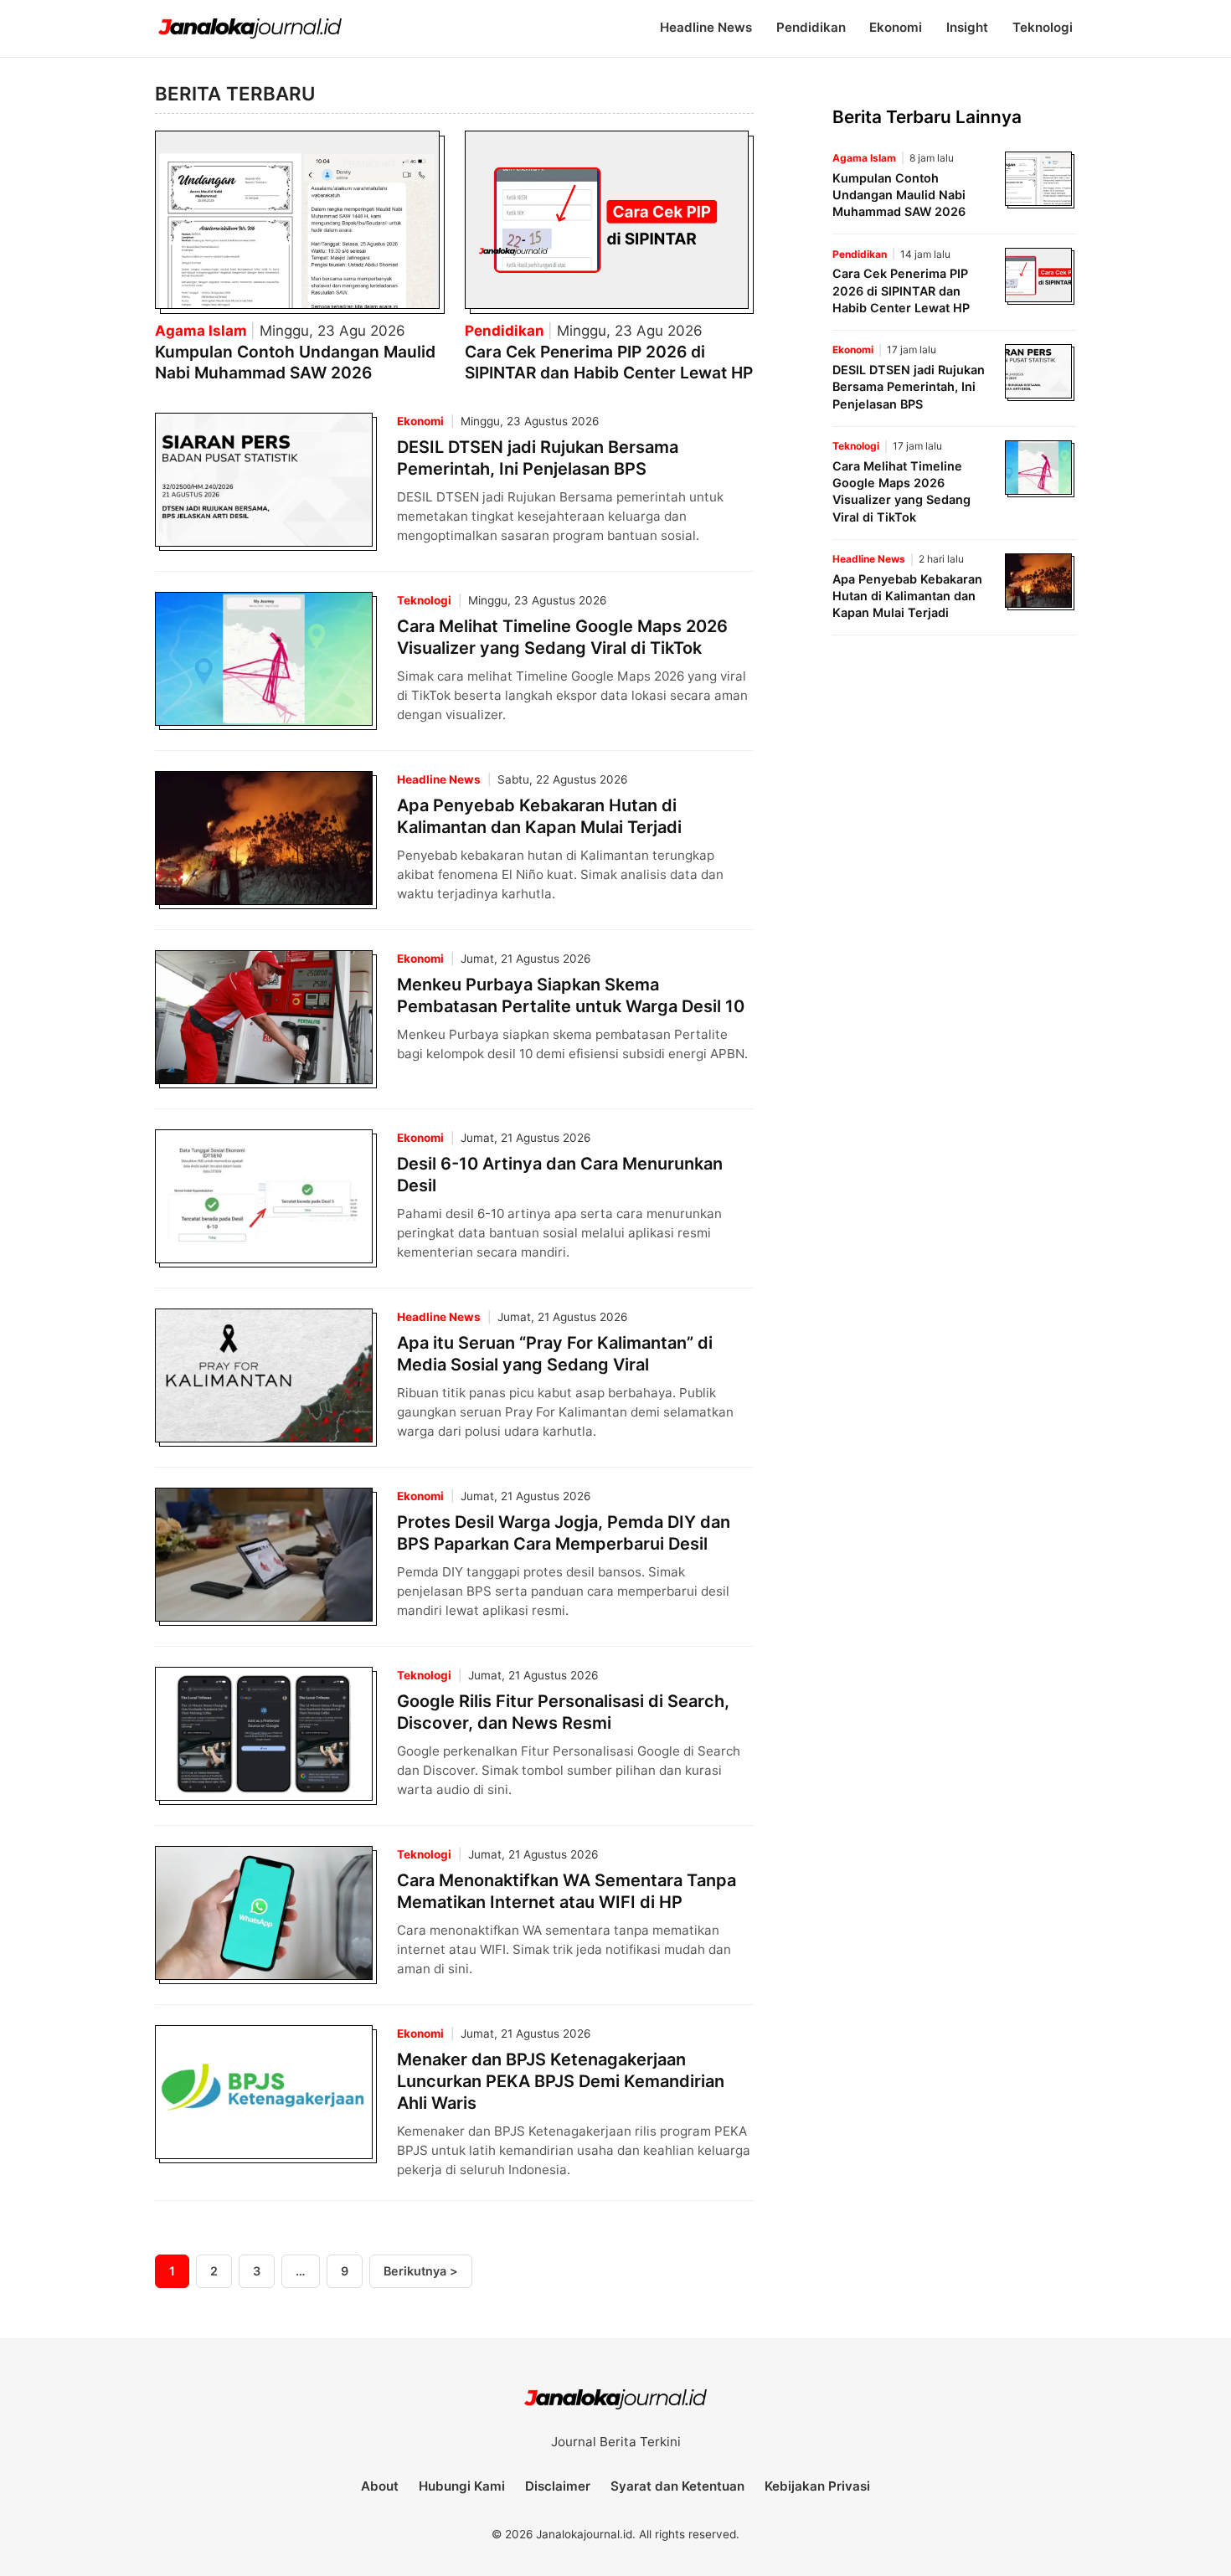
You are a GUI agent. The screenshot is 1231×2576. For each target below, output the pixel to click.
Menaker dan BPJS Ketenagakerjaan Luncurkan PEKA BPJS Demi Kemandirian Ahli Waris (561, 2081)
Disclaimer (558, 2486)
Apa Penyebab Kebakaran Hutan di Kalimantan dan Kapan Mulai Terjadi (907, 596)
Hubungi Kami (462, 2486)
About (380, 2486)
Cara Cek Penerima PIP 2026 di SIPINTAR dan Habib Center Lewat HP (609, 362)
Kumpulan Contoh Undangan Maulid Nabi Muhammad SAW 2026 (295, 362)
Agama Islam (203, 331)
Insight (967, 27)
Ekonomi (896, 27)
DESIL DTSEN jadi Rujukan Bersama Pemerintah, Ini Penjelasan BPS (909, 386)
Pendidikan (811, 27)
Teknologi (1043, 27)
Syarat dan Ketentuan (677, 2486)
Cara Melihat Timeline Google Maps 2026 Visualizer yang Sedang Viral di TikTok (901, 491)
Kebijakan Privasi (817, 2486)
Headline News (706, 27)
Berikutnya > (421, 2271)
